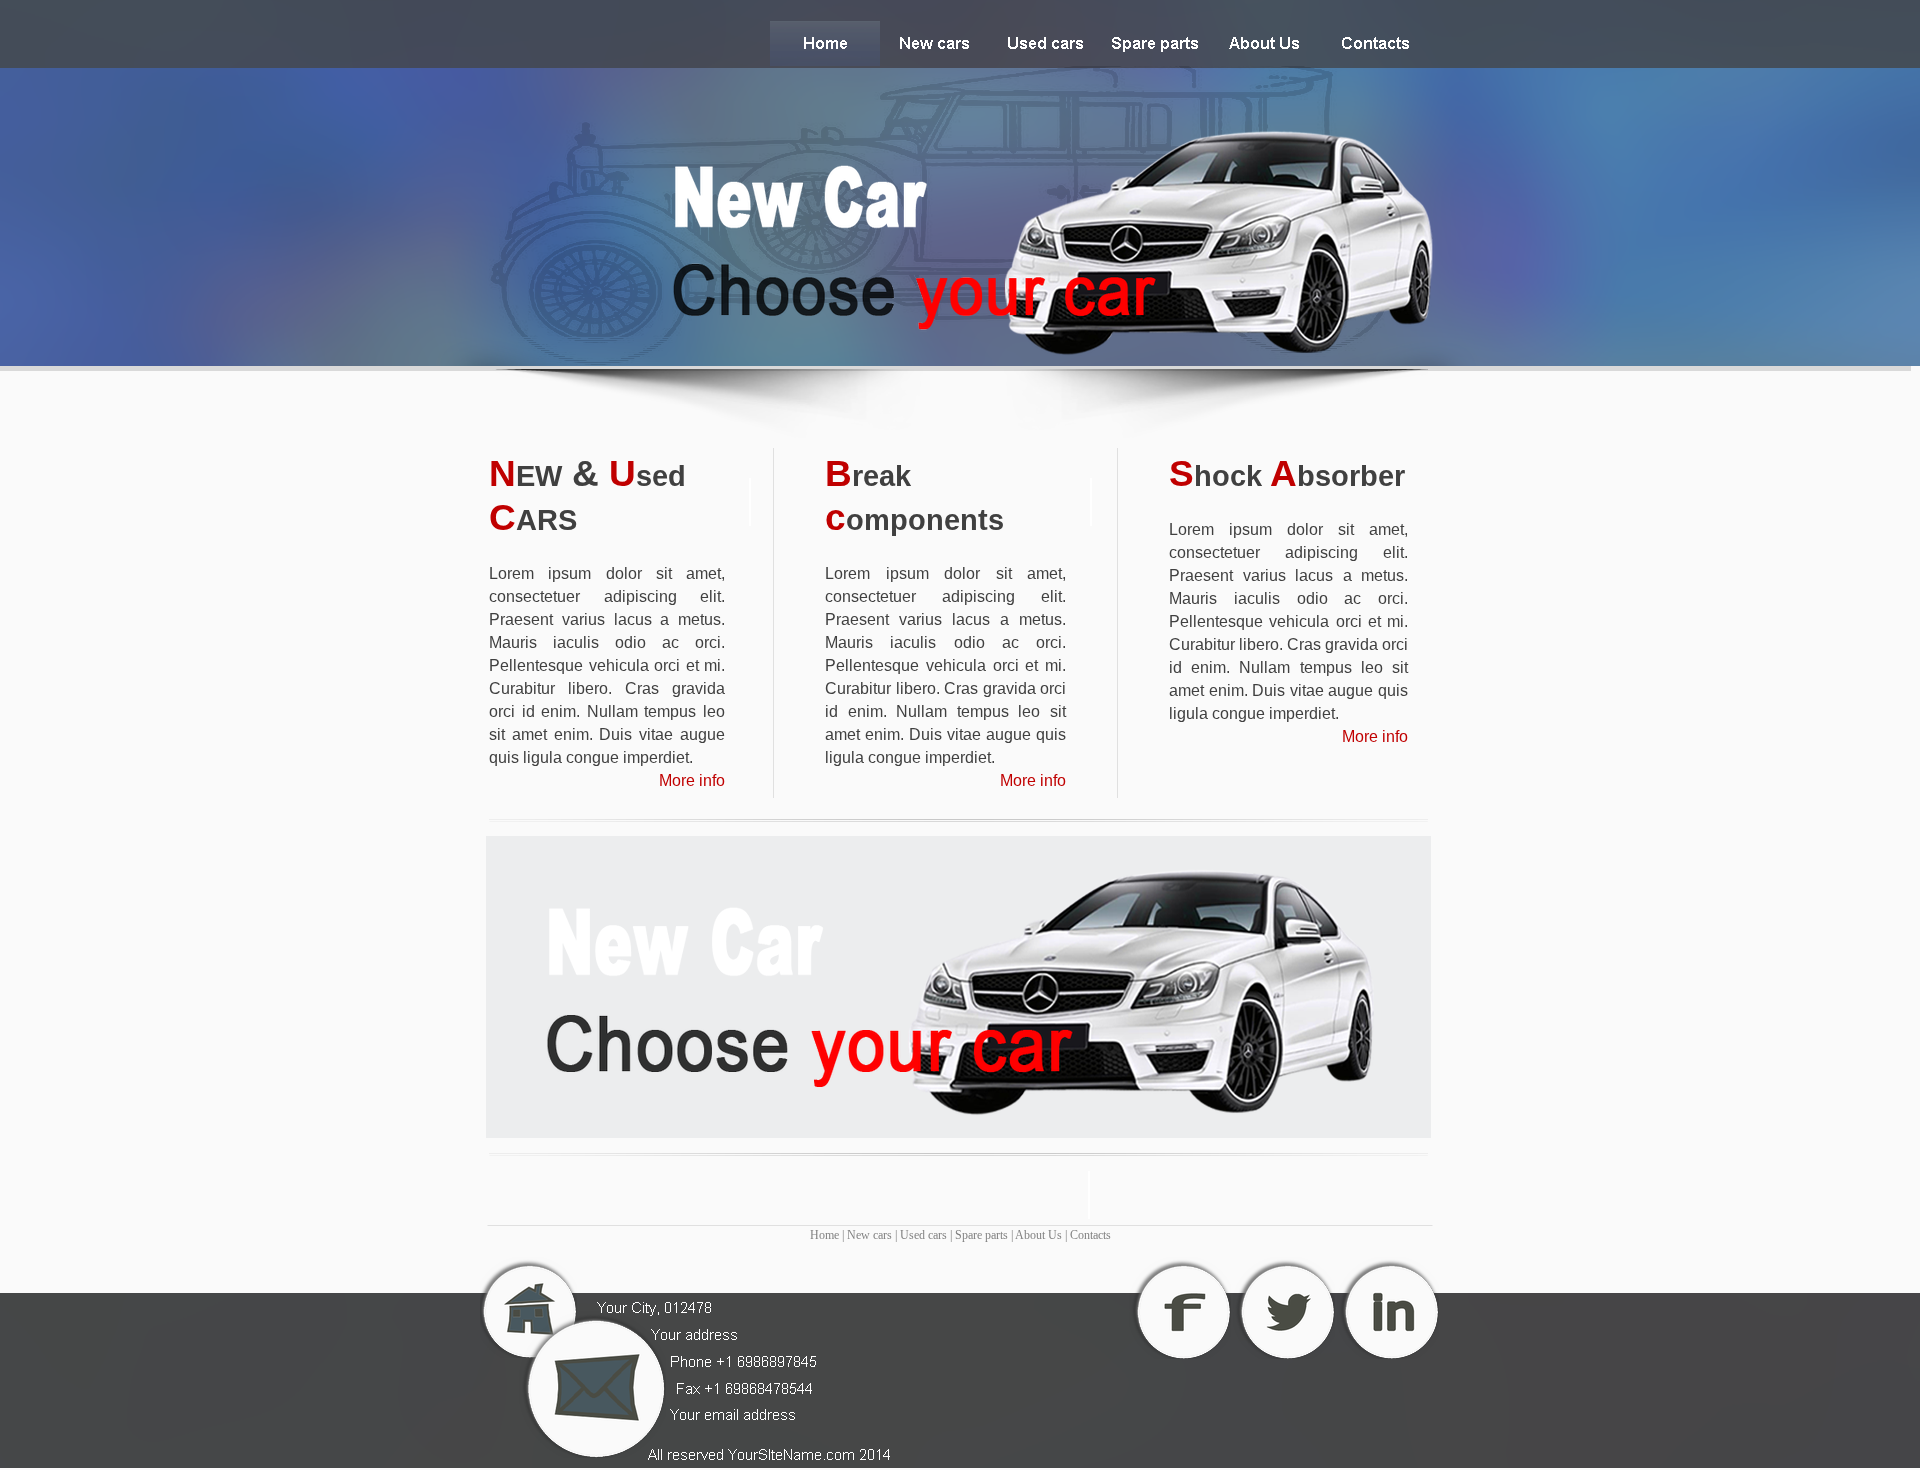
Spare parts (981, 1235)
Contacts (1090, 1235)
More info (692, 780)
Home (824, 1235)
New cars (869, 1235)
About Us (1038, 1235)
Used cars (923, 1235)
